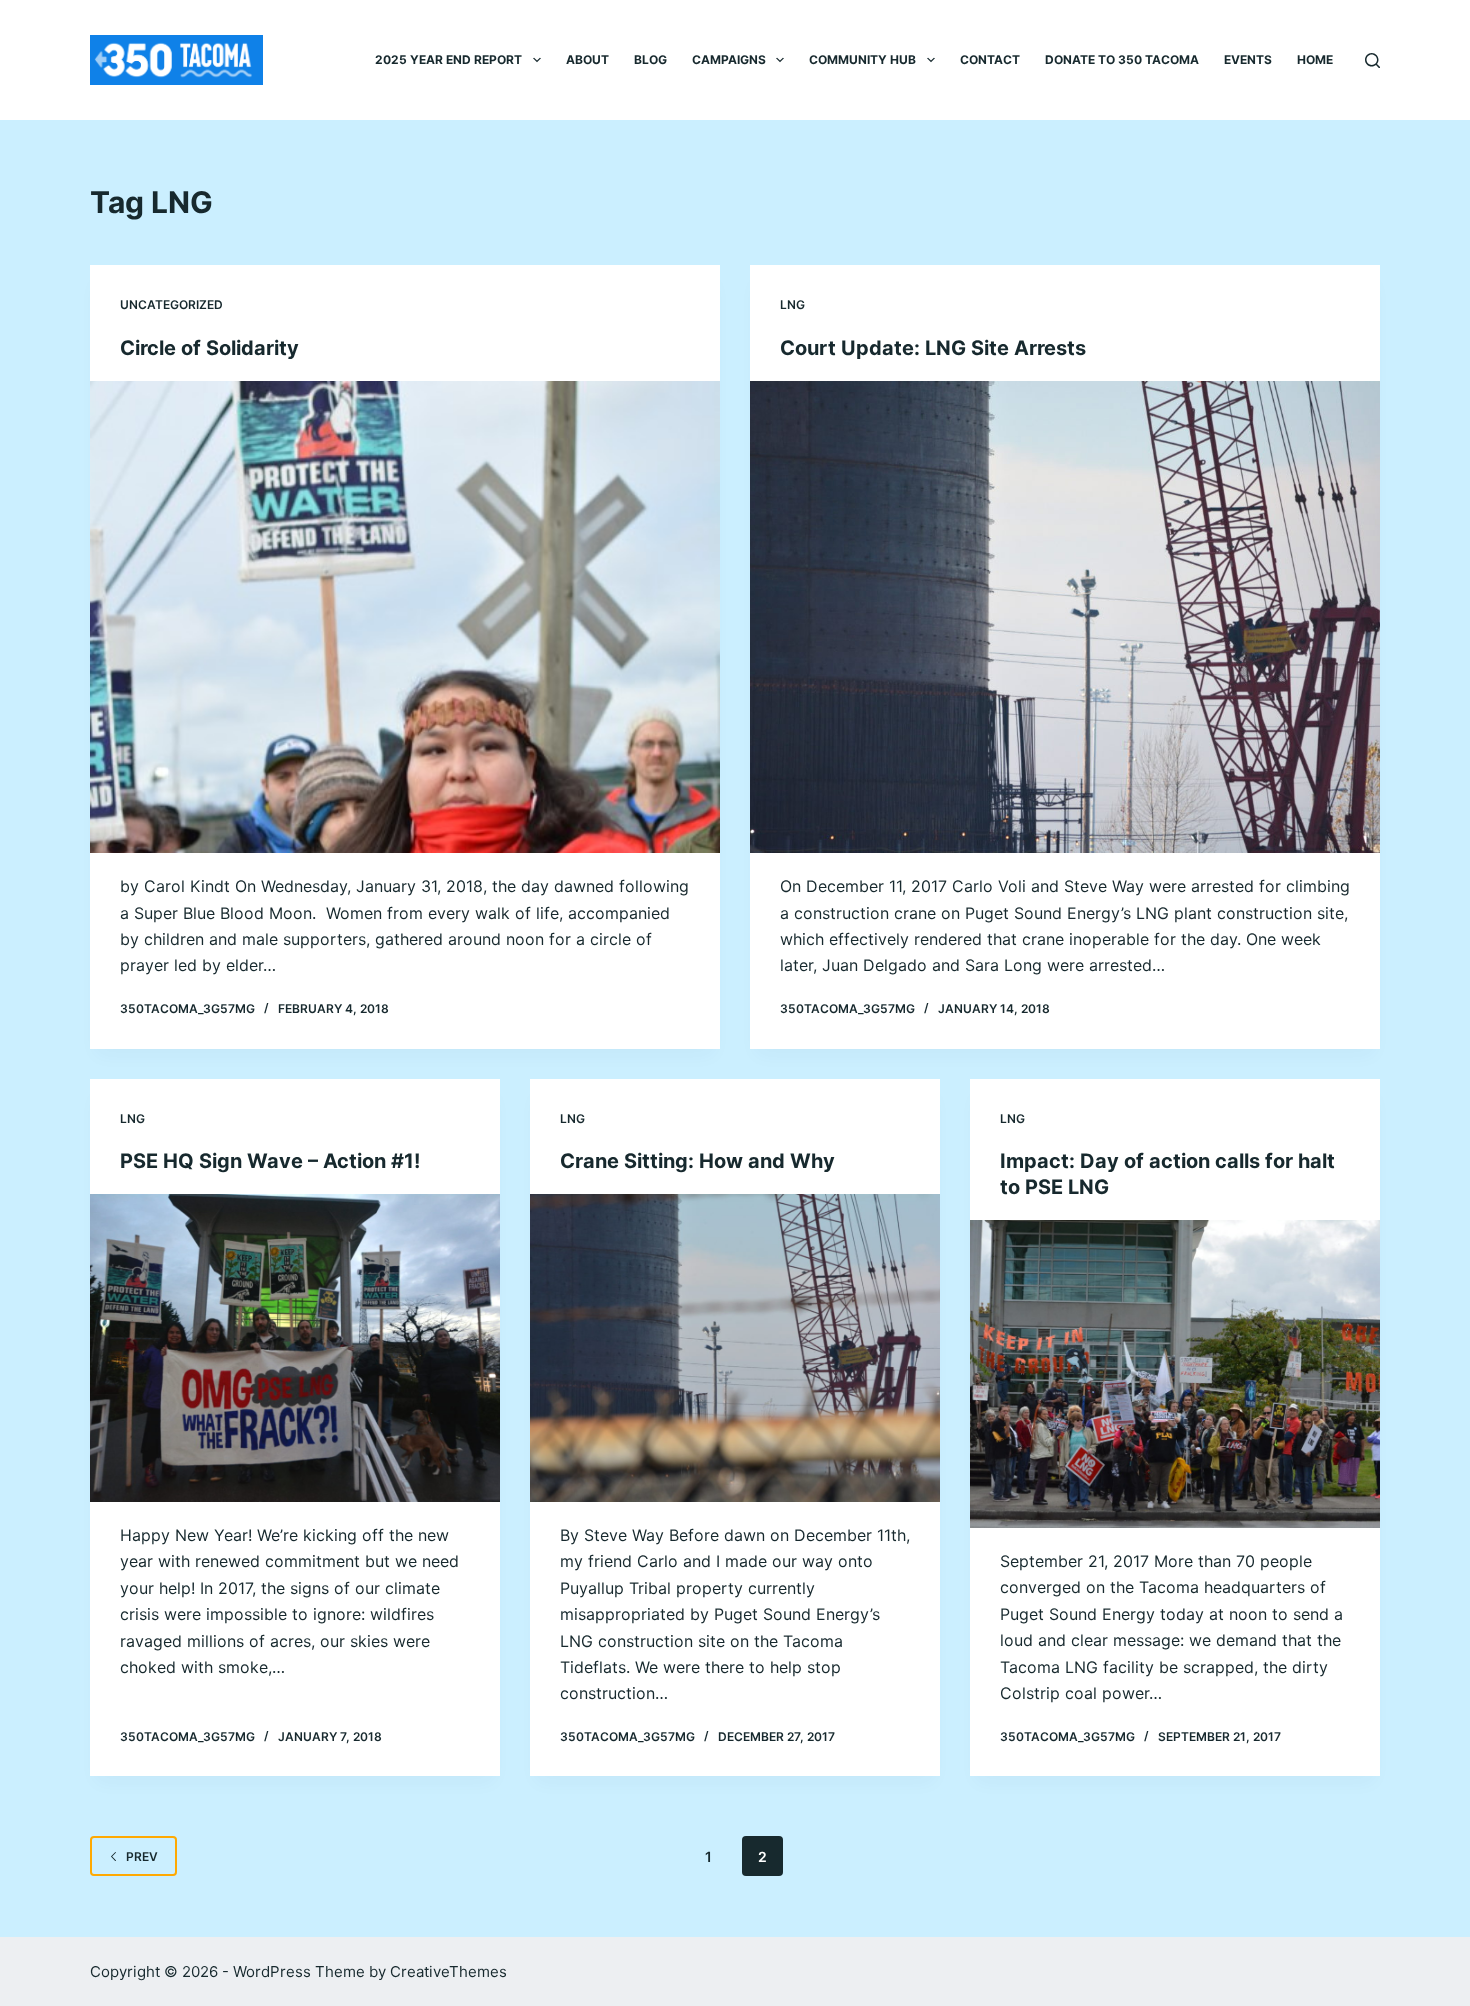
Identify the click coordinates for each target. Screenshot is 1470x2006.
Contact (990, 59)
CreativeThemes (448, 1971)
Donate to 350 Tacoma (1122, 59)
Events (1248, 59)
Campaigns (729, 59)
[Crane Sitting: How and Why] (735, 1348)
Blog (650, 59)
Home (1315, 59)
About (587, 59)
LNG (792, 304)
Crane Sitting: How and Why (697, 1161)
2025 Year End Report (448, 59)
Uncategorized (171, 304)
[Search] (1372, 60)
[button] (537, 60)
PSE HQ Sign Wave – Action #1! (270, 1161)
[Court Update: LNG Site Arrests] (1065, 617)
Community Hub (862, 59)
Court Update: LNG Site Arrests (933, 348)
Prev (142, 1856)
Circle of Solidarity (209, 348)
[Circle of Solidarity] (405, 617)
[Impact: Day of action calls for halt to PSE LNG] (1175, 1374)
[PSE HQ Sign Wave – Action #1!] (295, 1348)
